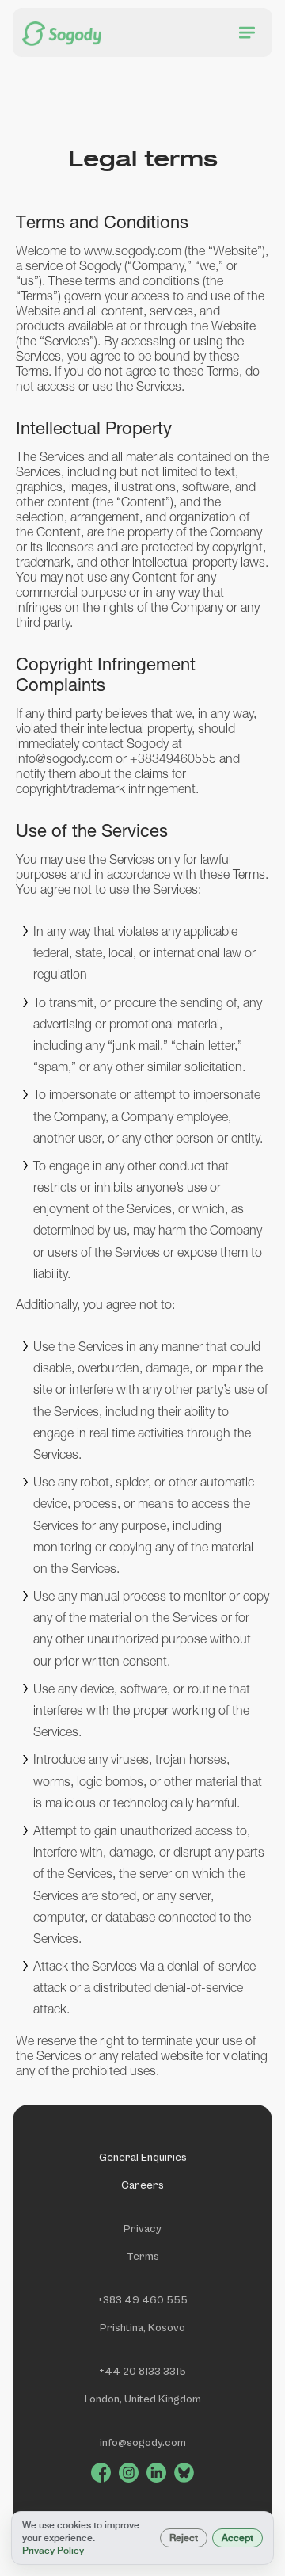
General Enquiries (143, 2158)
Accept (237, 2538)
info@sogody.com (143, 2443)
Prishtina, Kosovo (142, 2328)
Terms (143, 2257)
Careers (142, 2185)
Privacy (142, 2229)
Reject (184, 2538)
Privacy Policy (53, 2551)
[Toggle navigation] (247, 32)
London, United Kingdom (143, 2399)
